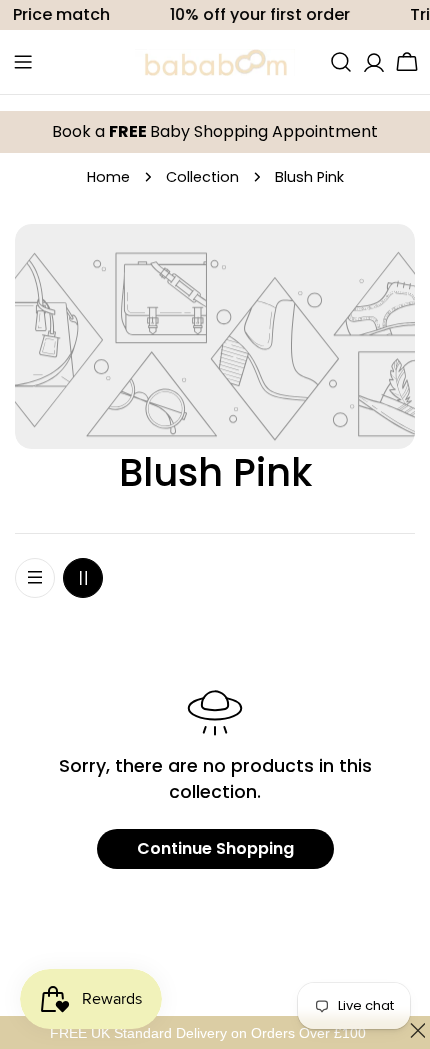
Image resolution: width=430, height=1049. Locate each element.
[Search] (341, 62)
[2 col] (83, 578)
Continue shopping (215, 848)
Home (108, 177)
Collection (202, 177)
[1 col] (35, 578)
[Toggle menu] (23, 62)
